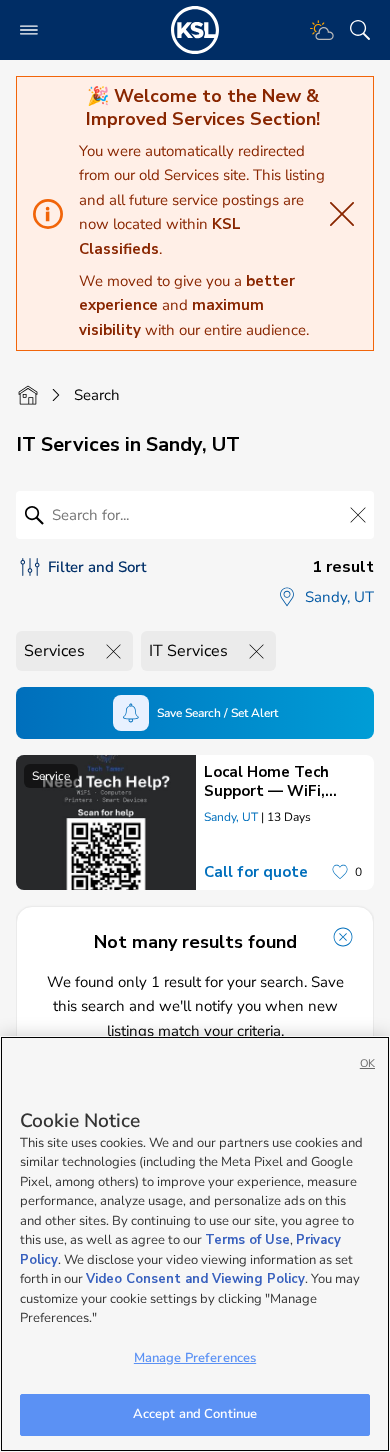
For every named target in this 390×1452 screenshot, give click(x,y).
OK (367, 1063)
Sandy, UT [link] (231, 817)
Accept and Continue (195, 1414)
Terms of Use (247, 1240)
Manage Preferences (195, 1358)
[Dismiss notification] (343, 937)
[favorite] (340, 872)
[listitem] (195, 822)
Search (97, 395)
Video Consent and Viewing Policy (195, 1279)
